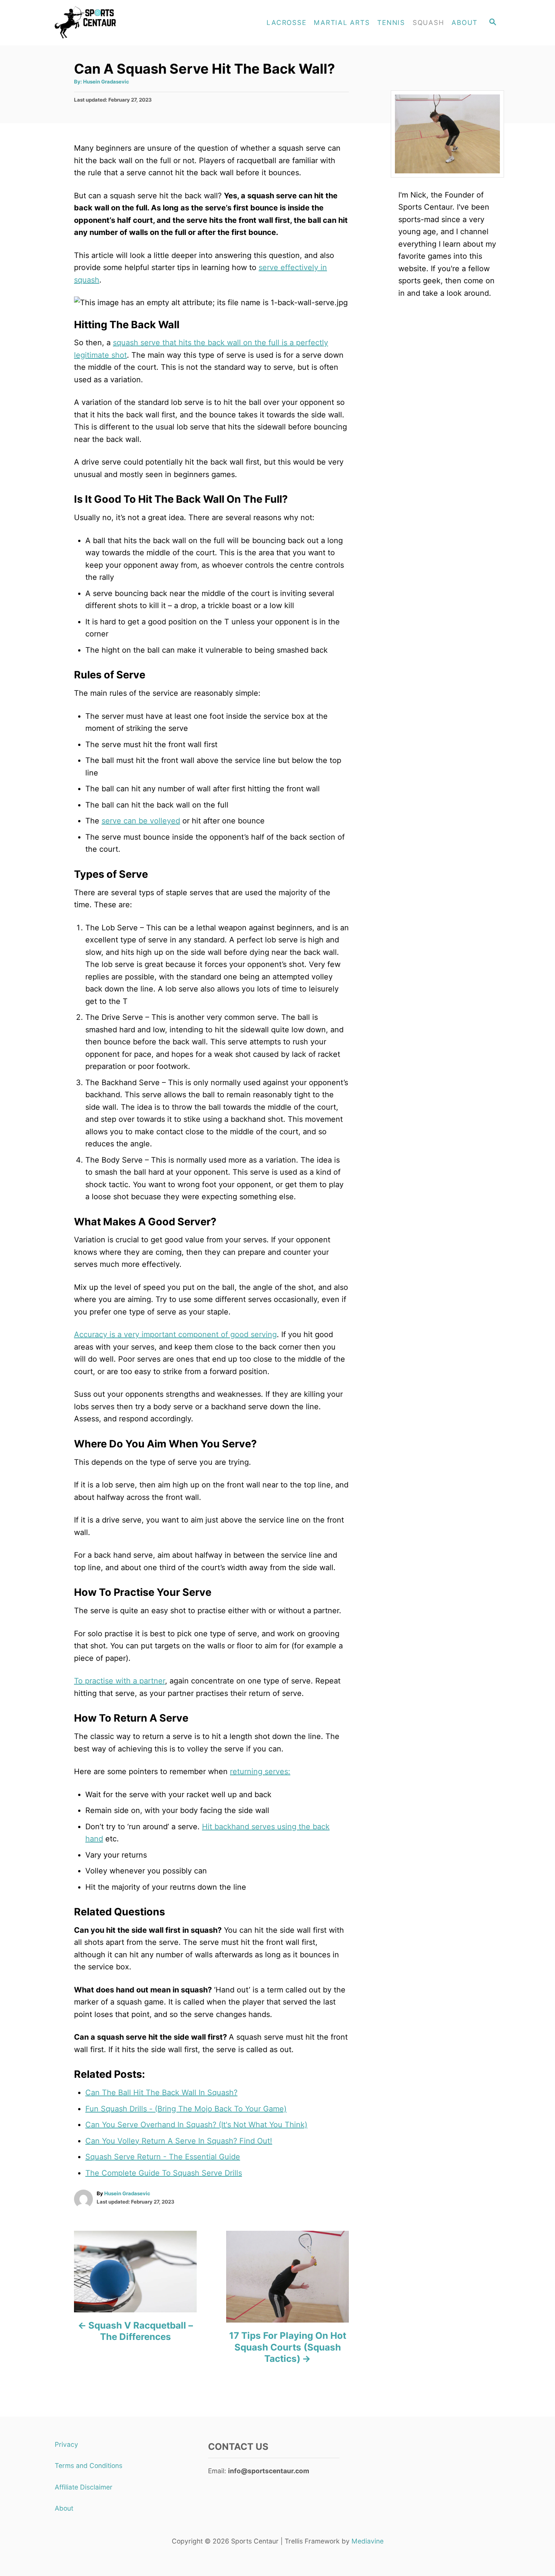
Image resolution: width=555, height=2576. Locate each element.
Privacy (66, 2444)
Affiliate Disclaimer (84, 2487)
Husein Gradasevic (106, 82)
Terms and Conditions (89, 2466)
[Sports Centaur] (119, 23)
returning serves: (260, 1771)
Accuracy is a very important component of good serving (175, 1334)
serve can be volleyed (141, 821)
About (64, 2508)
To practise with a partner (119, 1681)
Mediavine (368, 2541)
